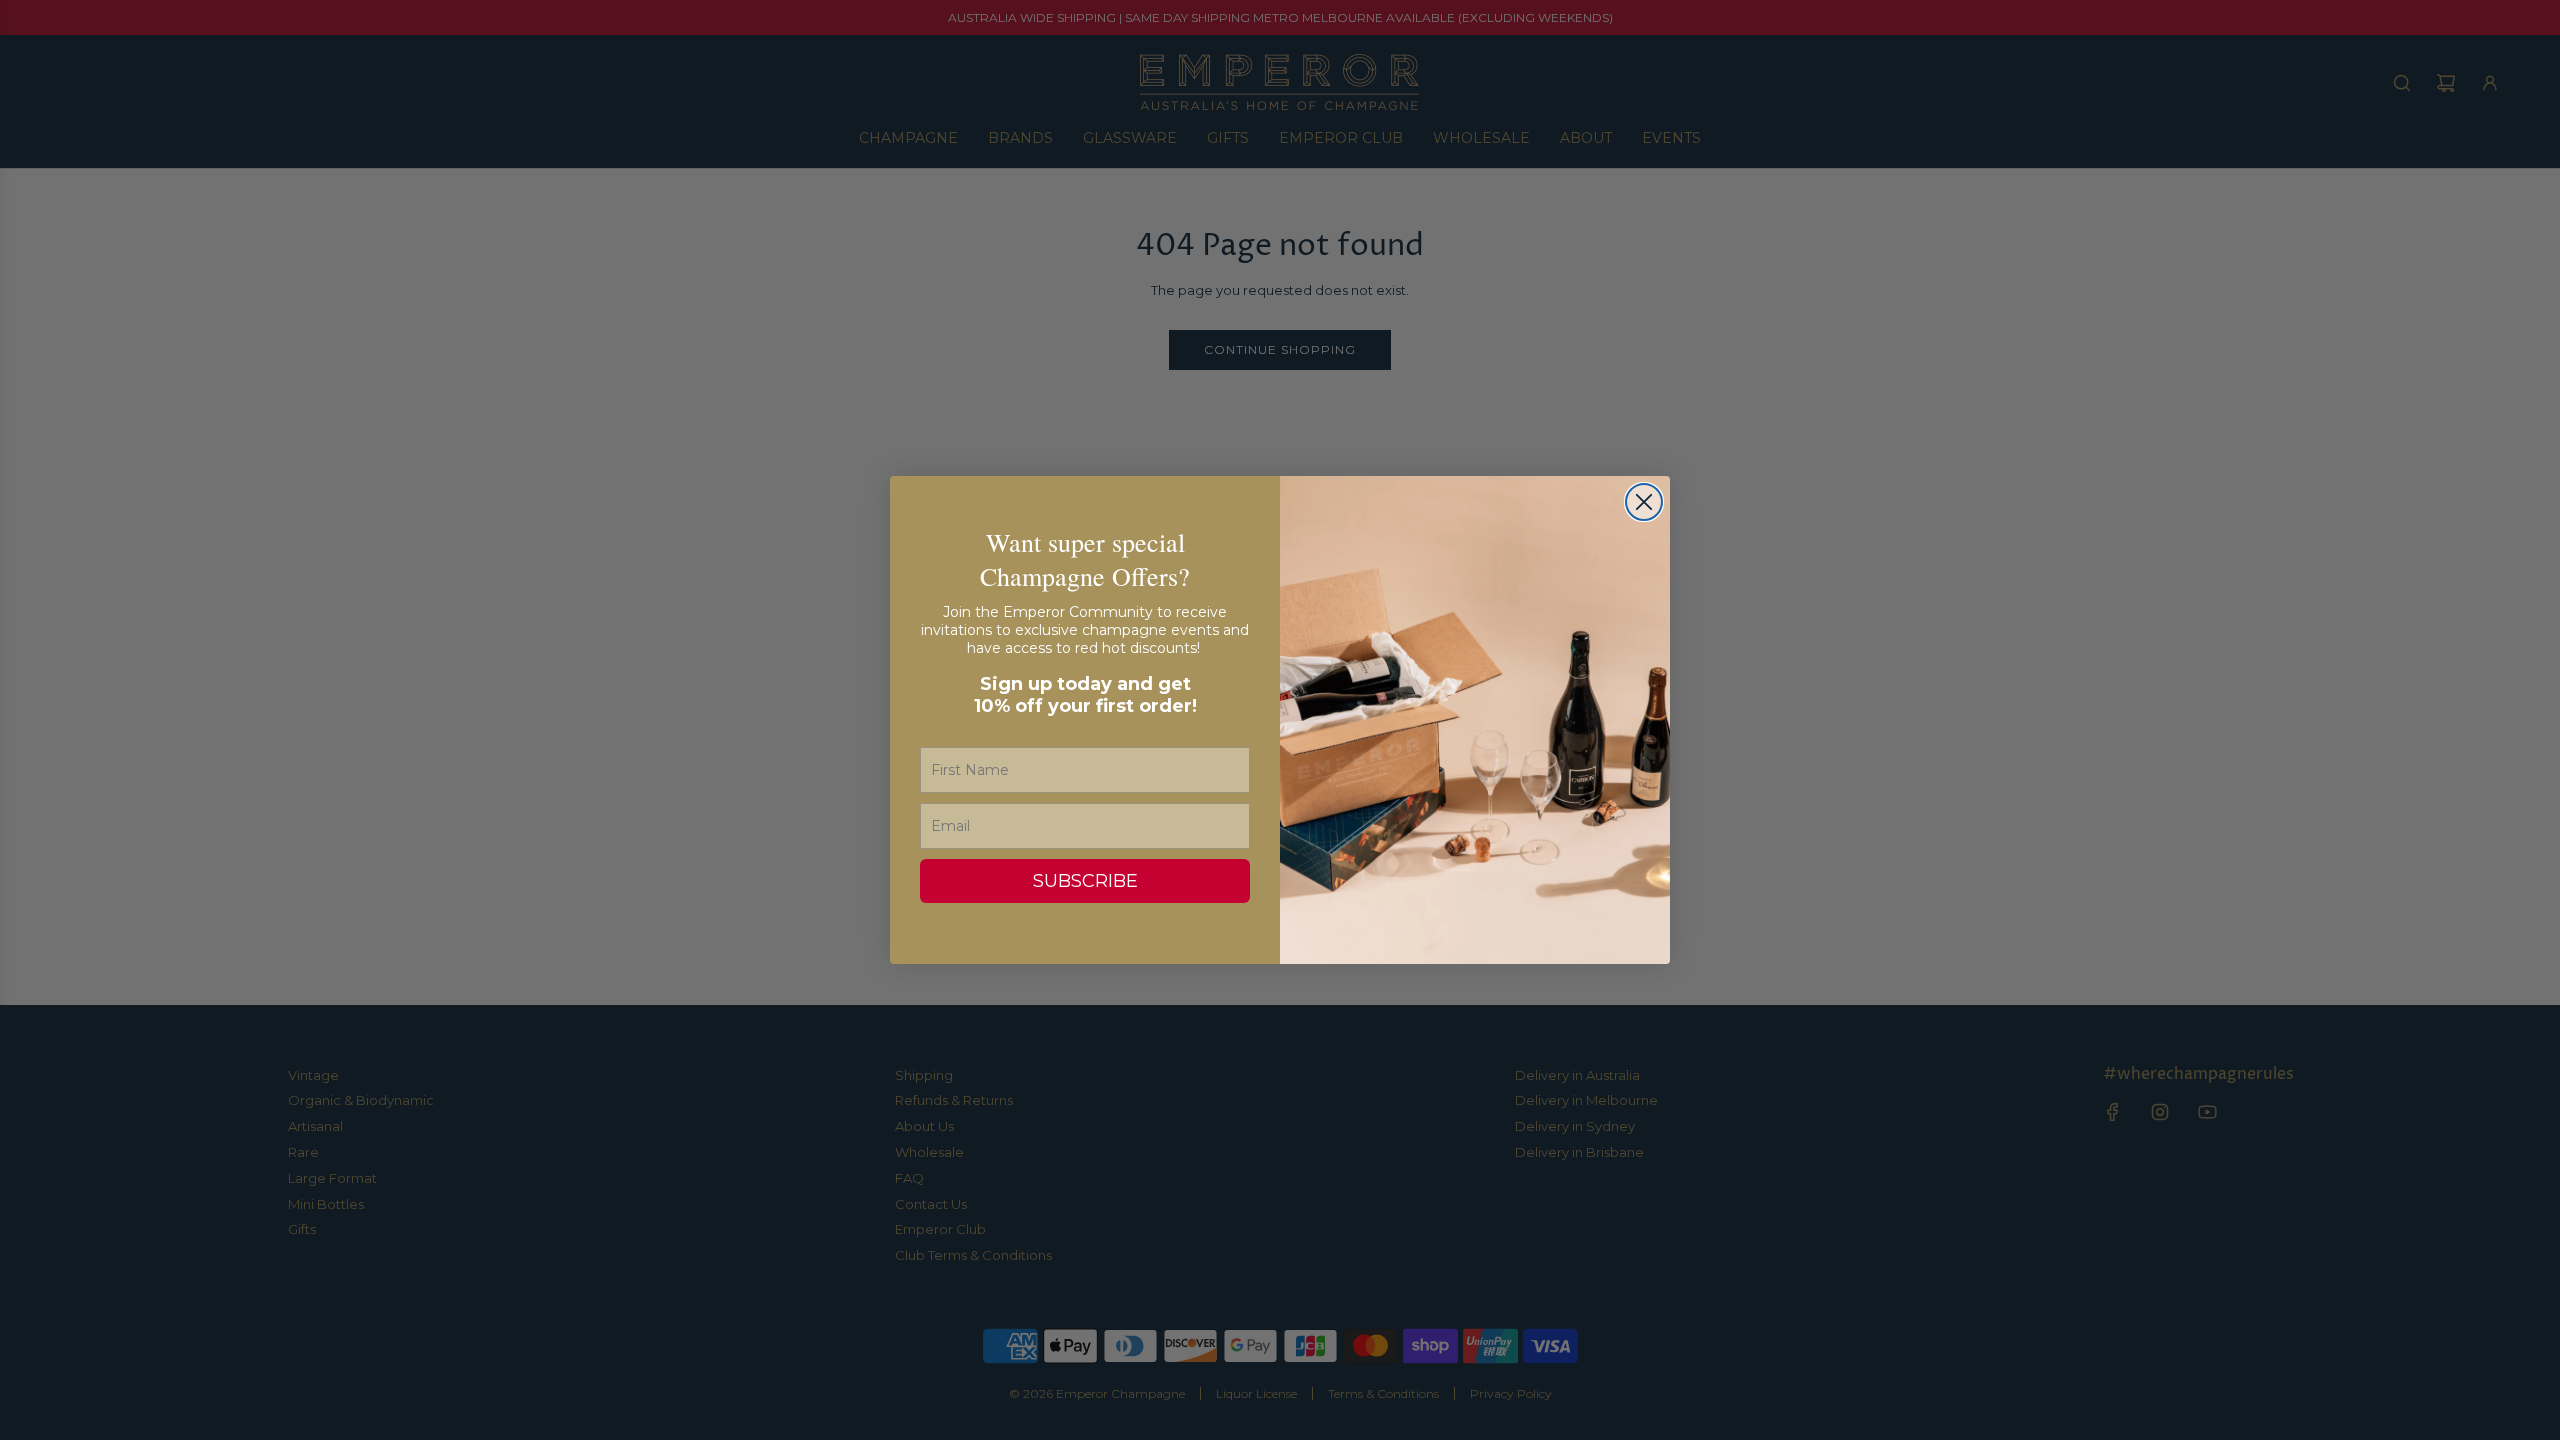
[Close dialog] (1644, 502)
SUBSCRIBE (1085, 881)
